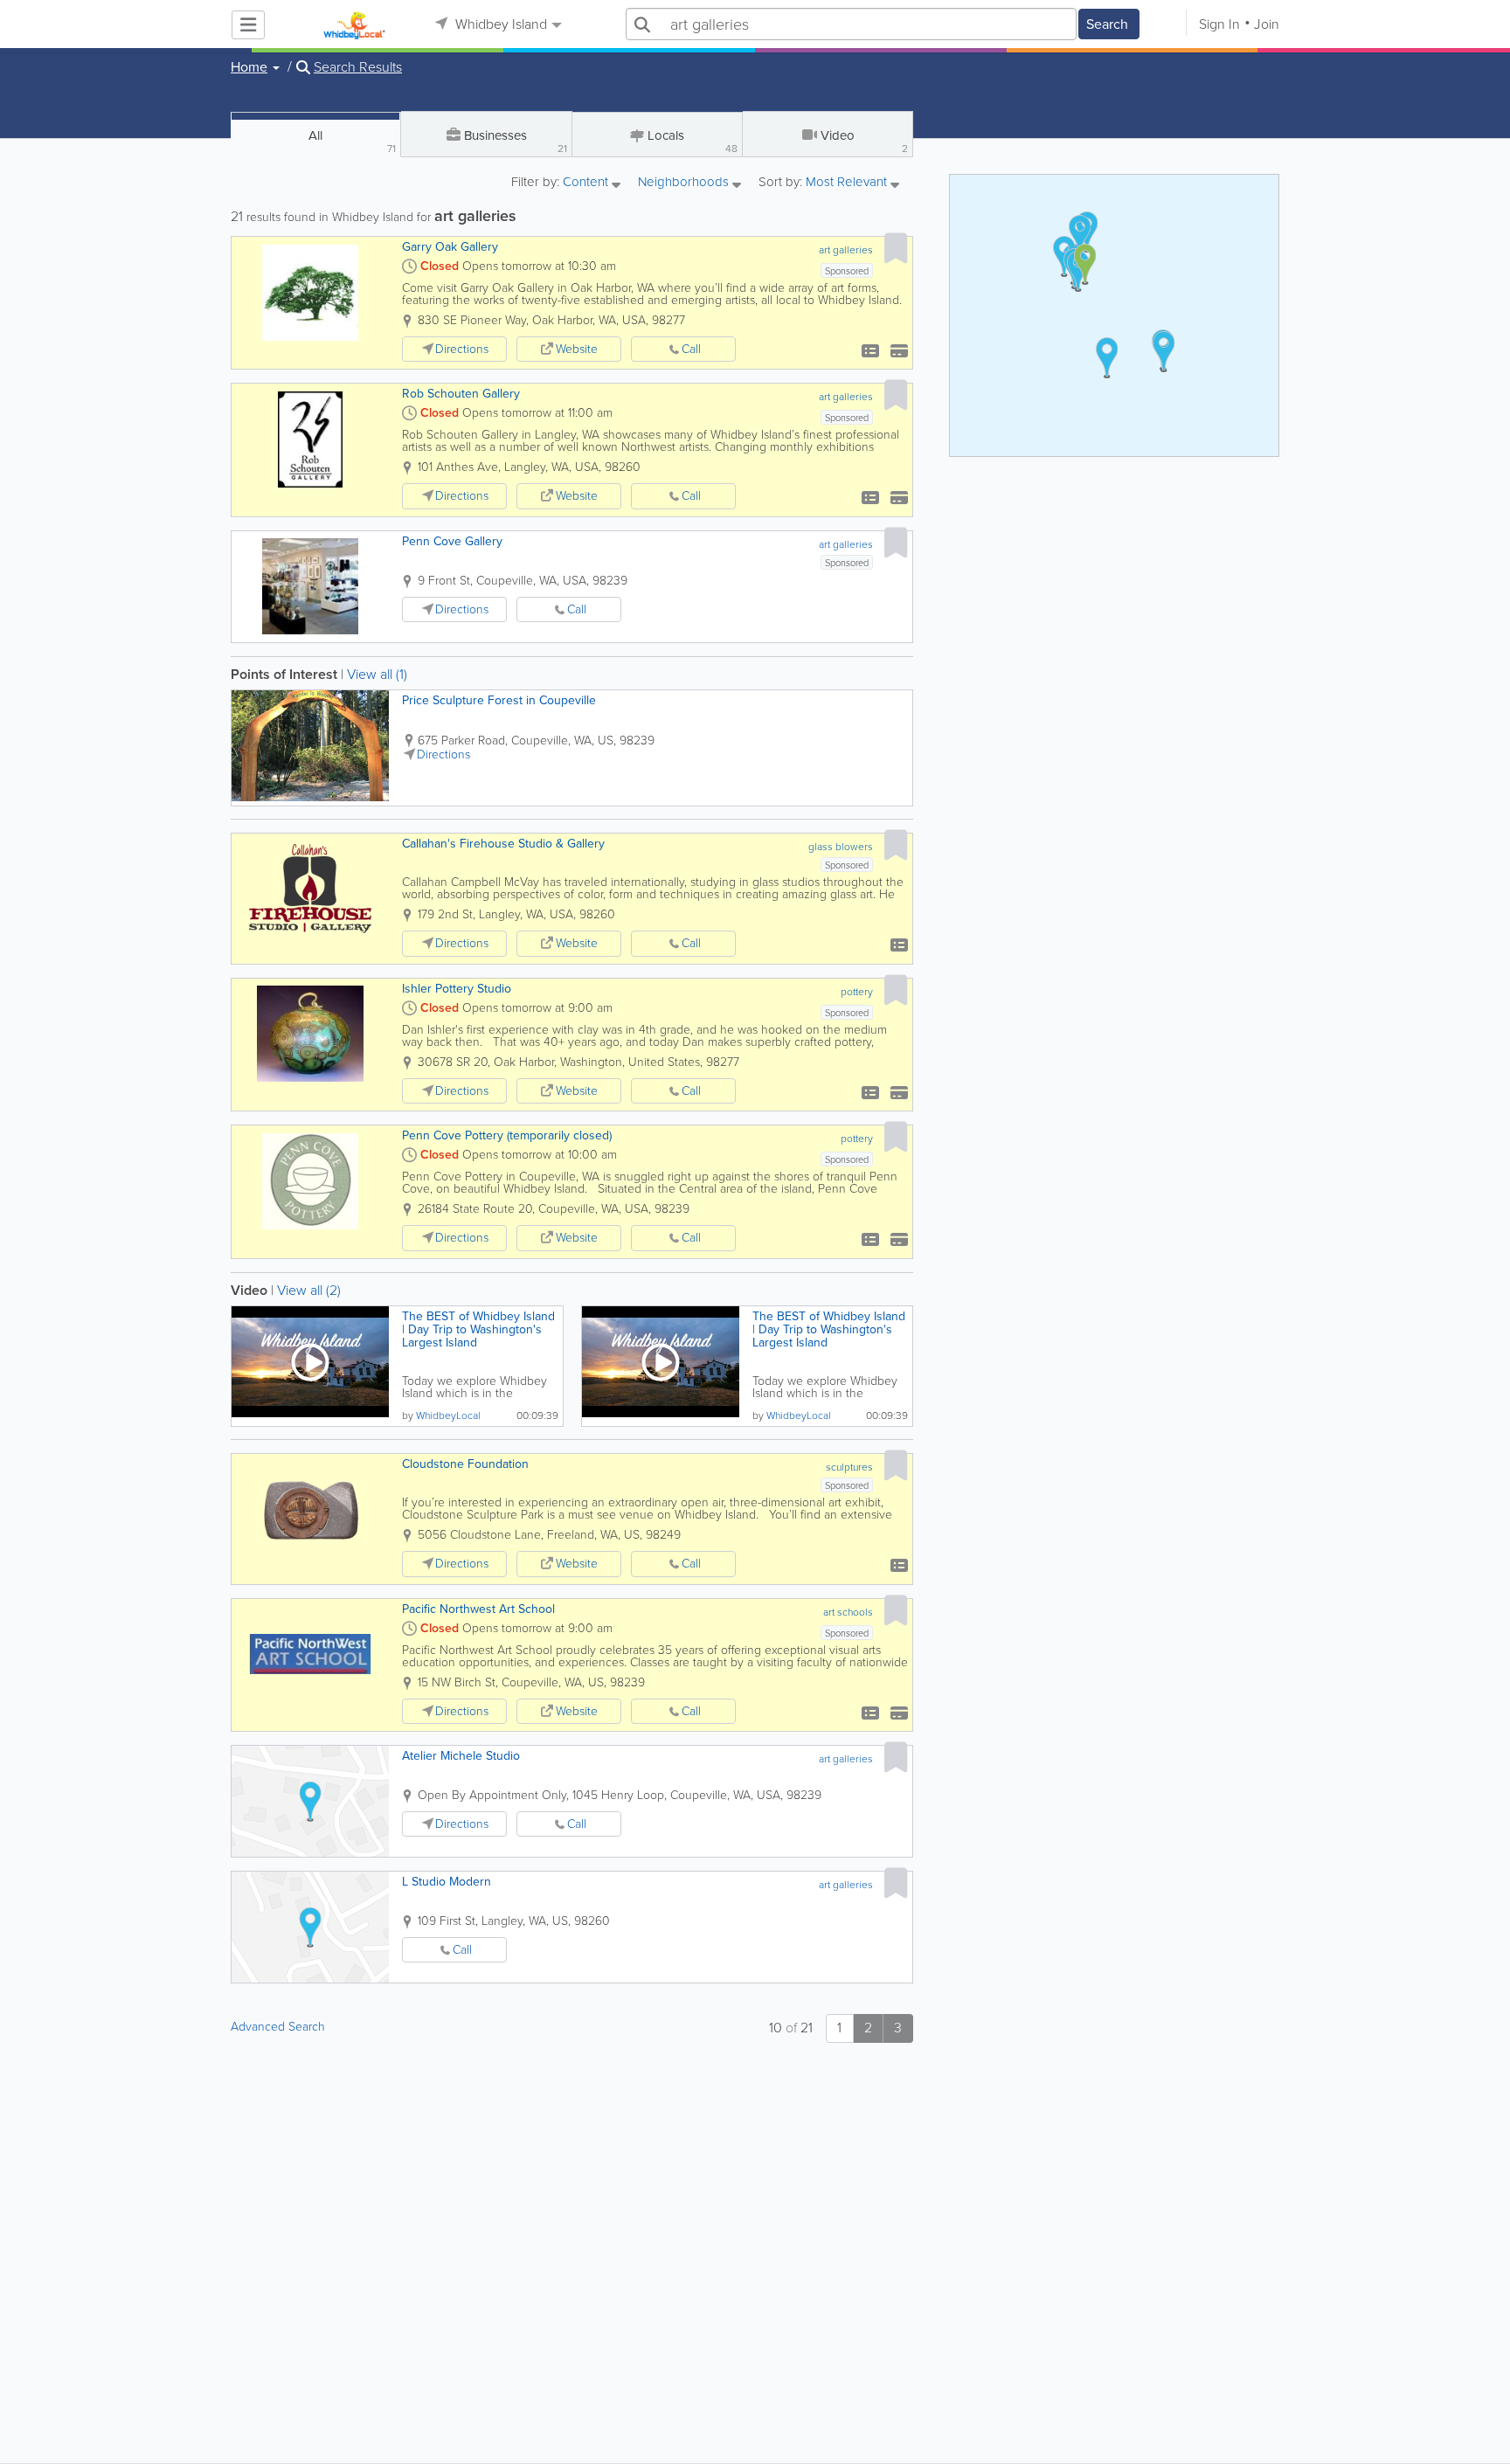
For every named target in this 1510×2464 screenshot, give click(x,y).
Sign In (1219, 24)
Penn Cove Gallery (452, 541)
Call (691, 349)
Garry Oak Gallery (450, 247)
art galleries (846, 250)
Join (1267, 24)
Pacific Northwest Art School (478, 1609)
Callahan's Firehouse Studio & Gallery (503, 844)
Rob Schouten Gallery (461, 394)
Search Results (358, 67)
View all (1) (377, 674)
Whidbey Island (499, 24)
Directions (462, 349)
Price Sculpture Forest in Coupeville (499, 700)
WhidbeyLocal (448, 1415)
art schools (848, 1612)
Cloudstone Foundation (465, 1464)
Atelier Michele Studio (461, 1756)
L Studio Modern (447, 1882)
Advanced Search (278, 2027)
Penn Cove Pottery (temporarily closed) (507, 1135)
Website (577, 349)
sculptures (849, 1467)
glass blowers (841, 847)
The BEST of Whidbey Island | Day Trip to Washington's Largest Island (478, 1329)
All (352, 141)
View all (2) (309, 1290)
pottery (857, 992)
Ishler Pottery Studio (457, 989)
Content (587, 183)
